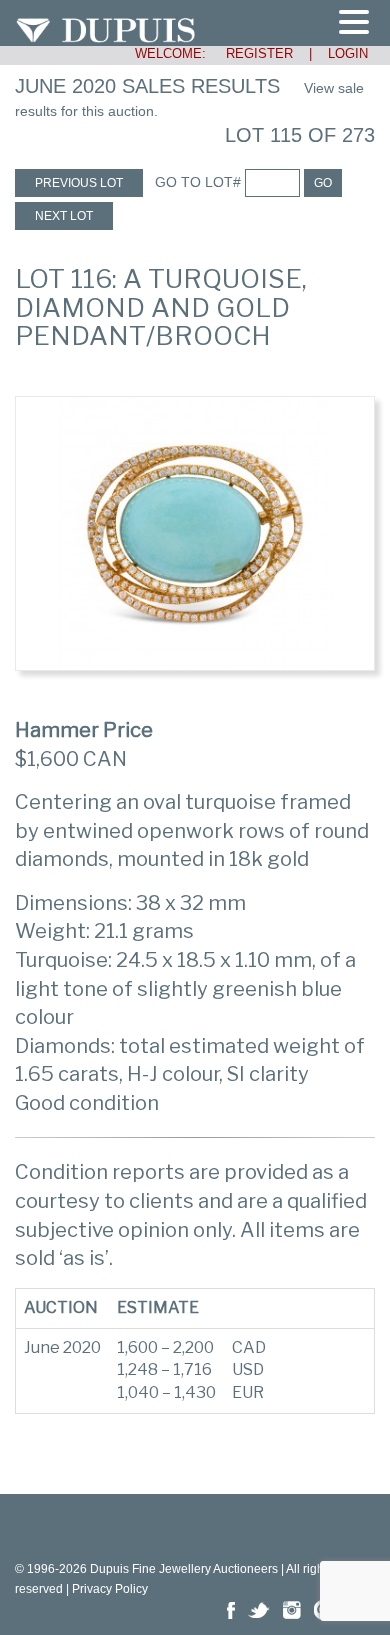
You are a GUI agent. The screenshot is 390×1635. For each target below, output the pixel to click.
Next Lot (64, 216)
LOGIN (348, 53)
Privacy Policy (110, 1589)
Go (323, 183)
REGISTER (251, 53)
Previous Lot (79, 183)
